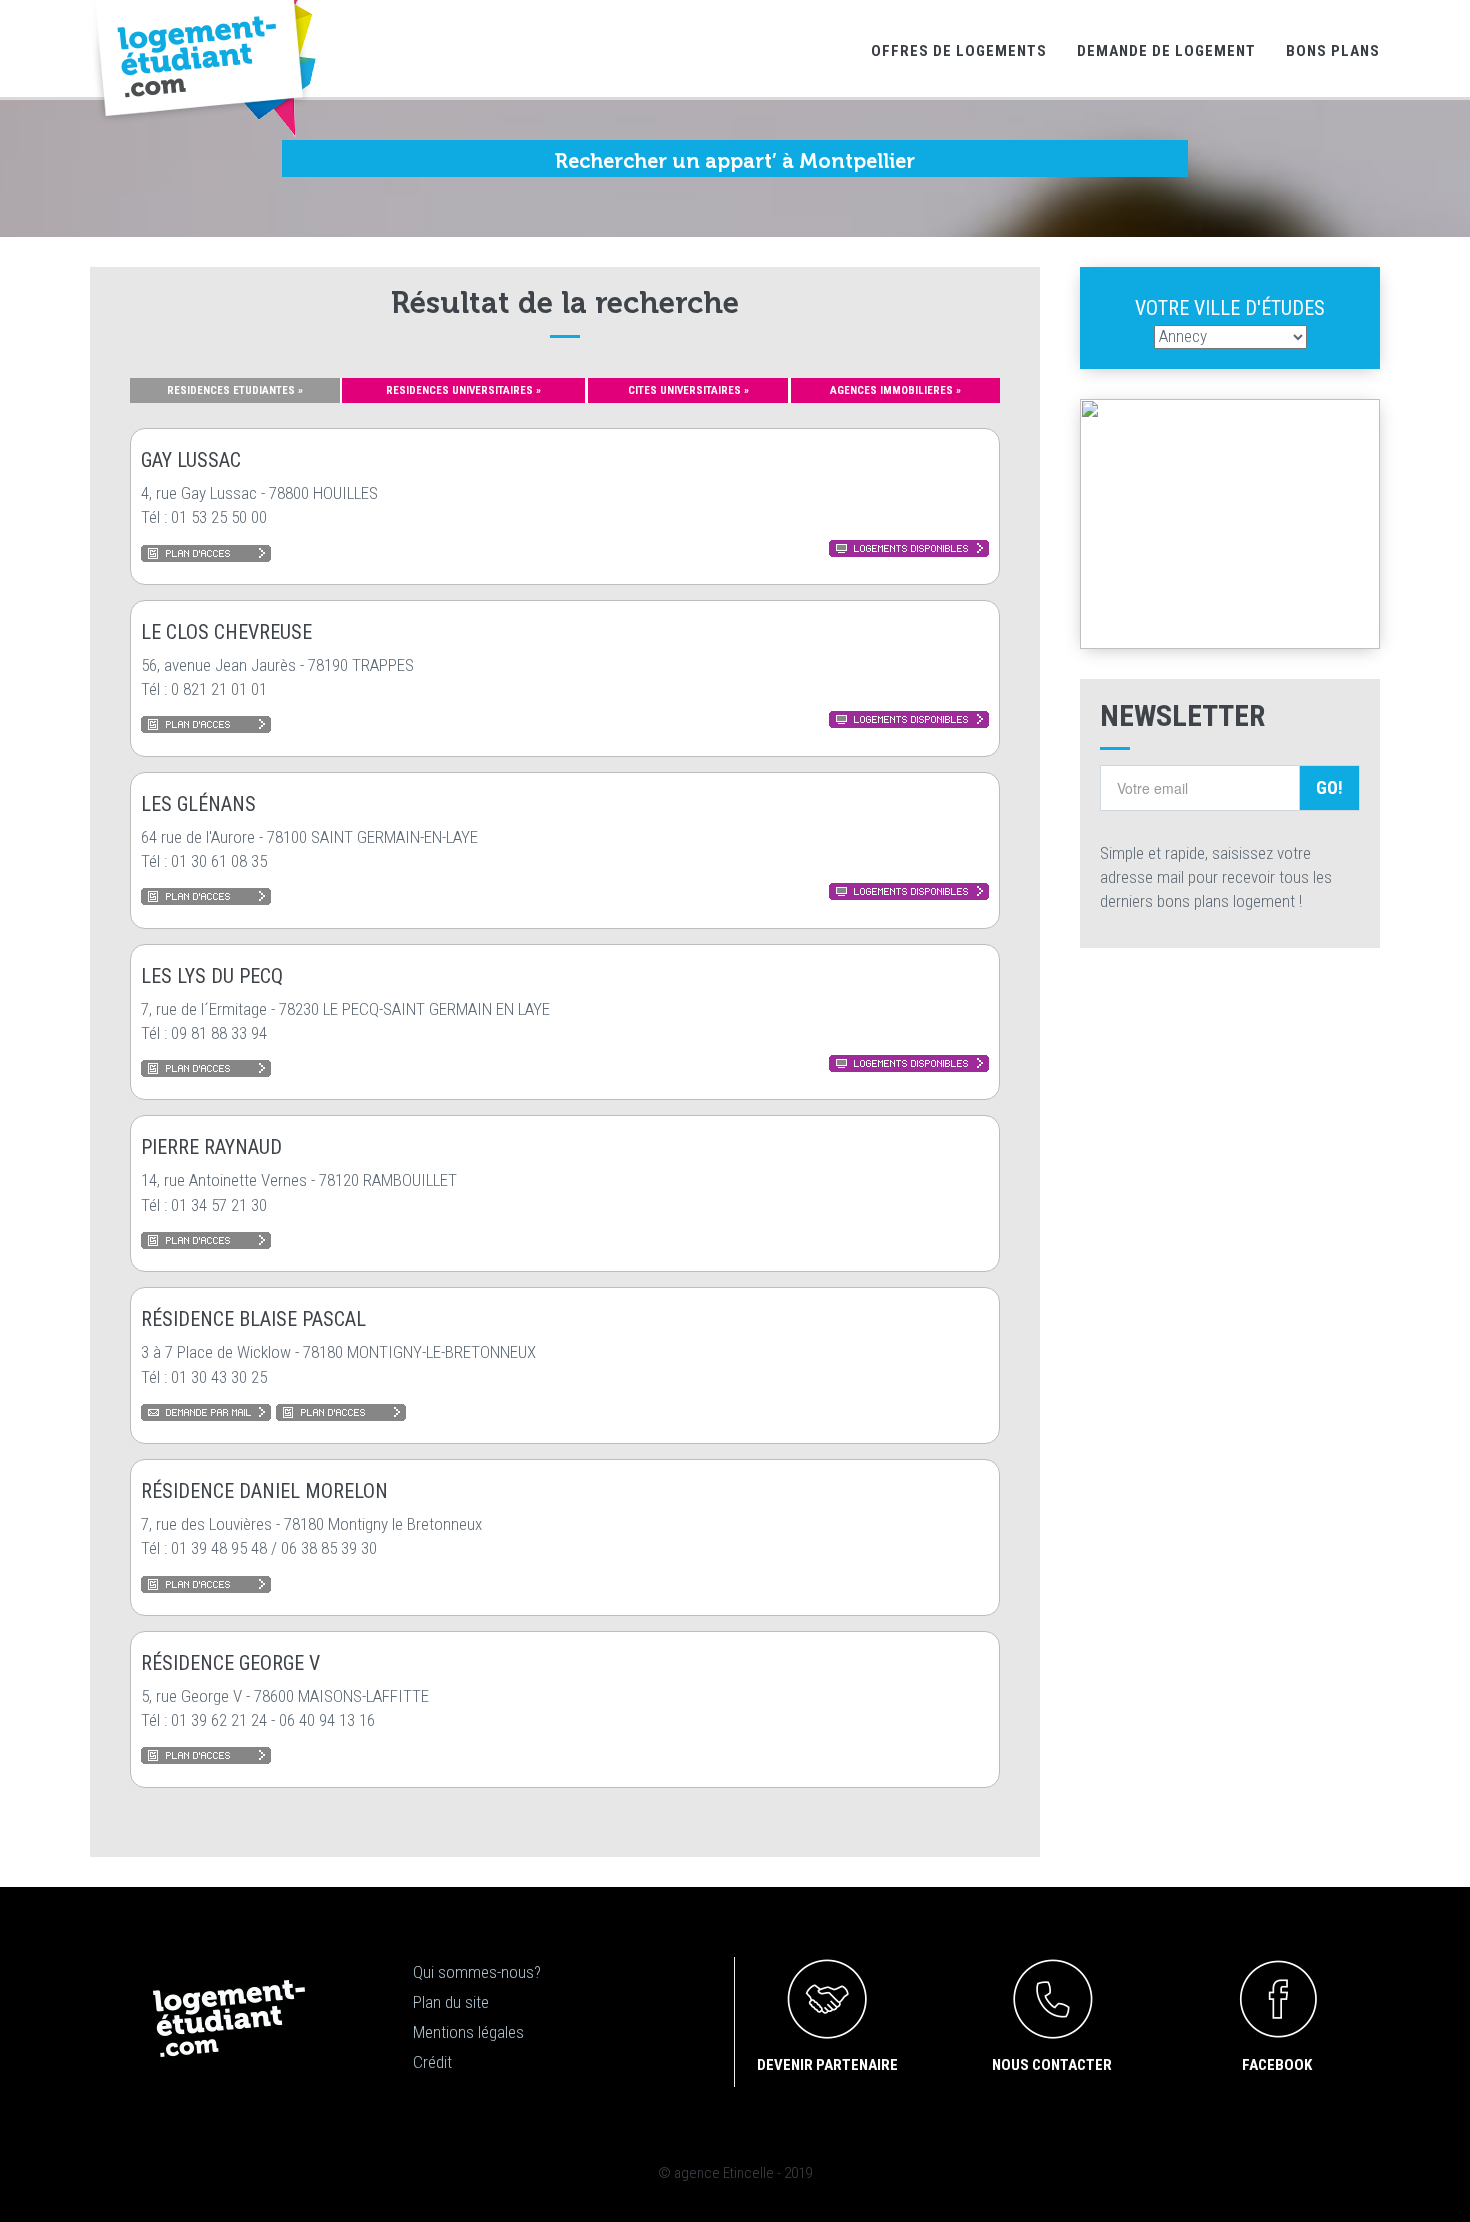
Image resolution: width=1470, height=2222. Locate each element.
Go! (1329, 787)
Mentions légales (468, 2032)
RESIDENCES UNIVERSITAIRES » (463, 390)
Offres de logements (959, 51)
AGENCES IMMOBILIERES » (895, 390)
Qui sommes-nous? (477, 1972)
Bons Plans (1333, 51)
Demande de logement (1166, 51)
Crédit (432, 2062)
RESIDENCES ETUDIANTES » (235, 390)
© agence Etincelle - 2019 (735, 2173)
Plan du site (451, 2002)
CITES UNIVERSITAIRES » (688, 390)
